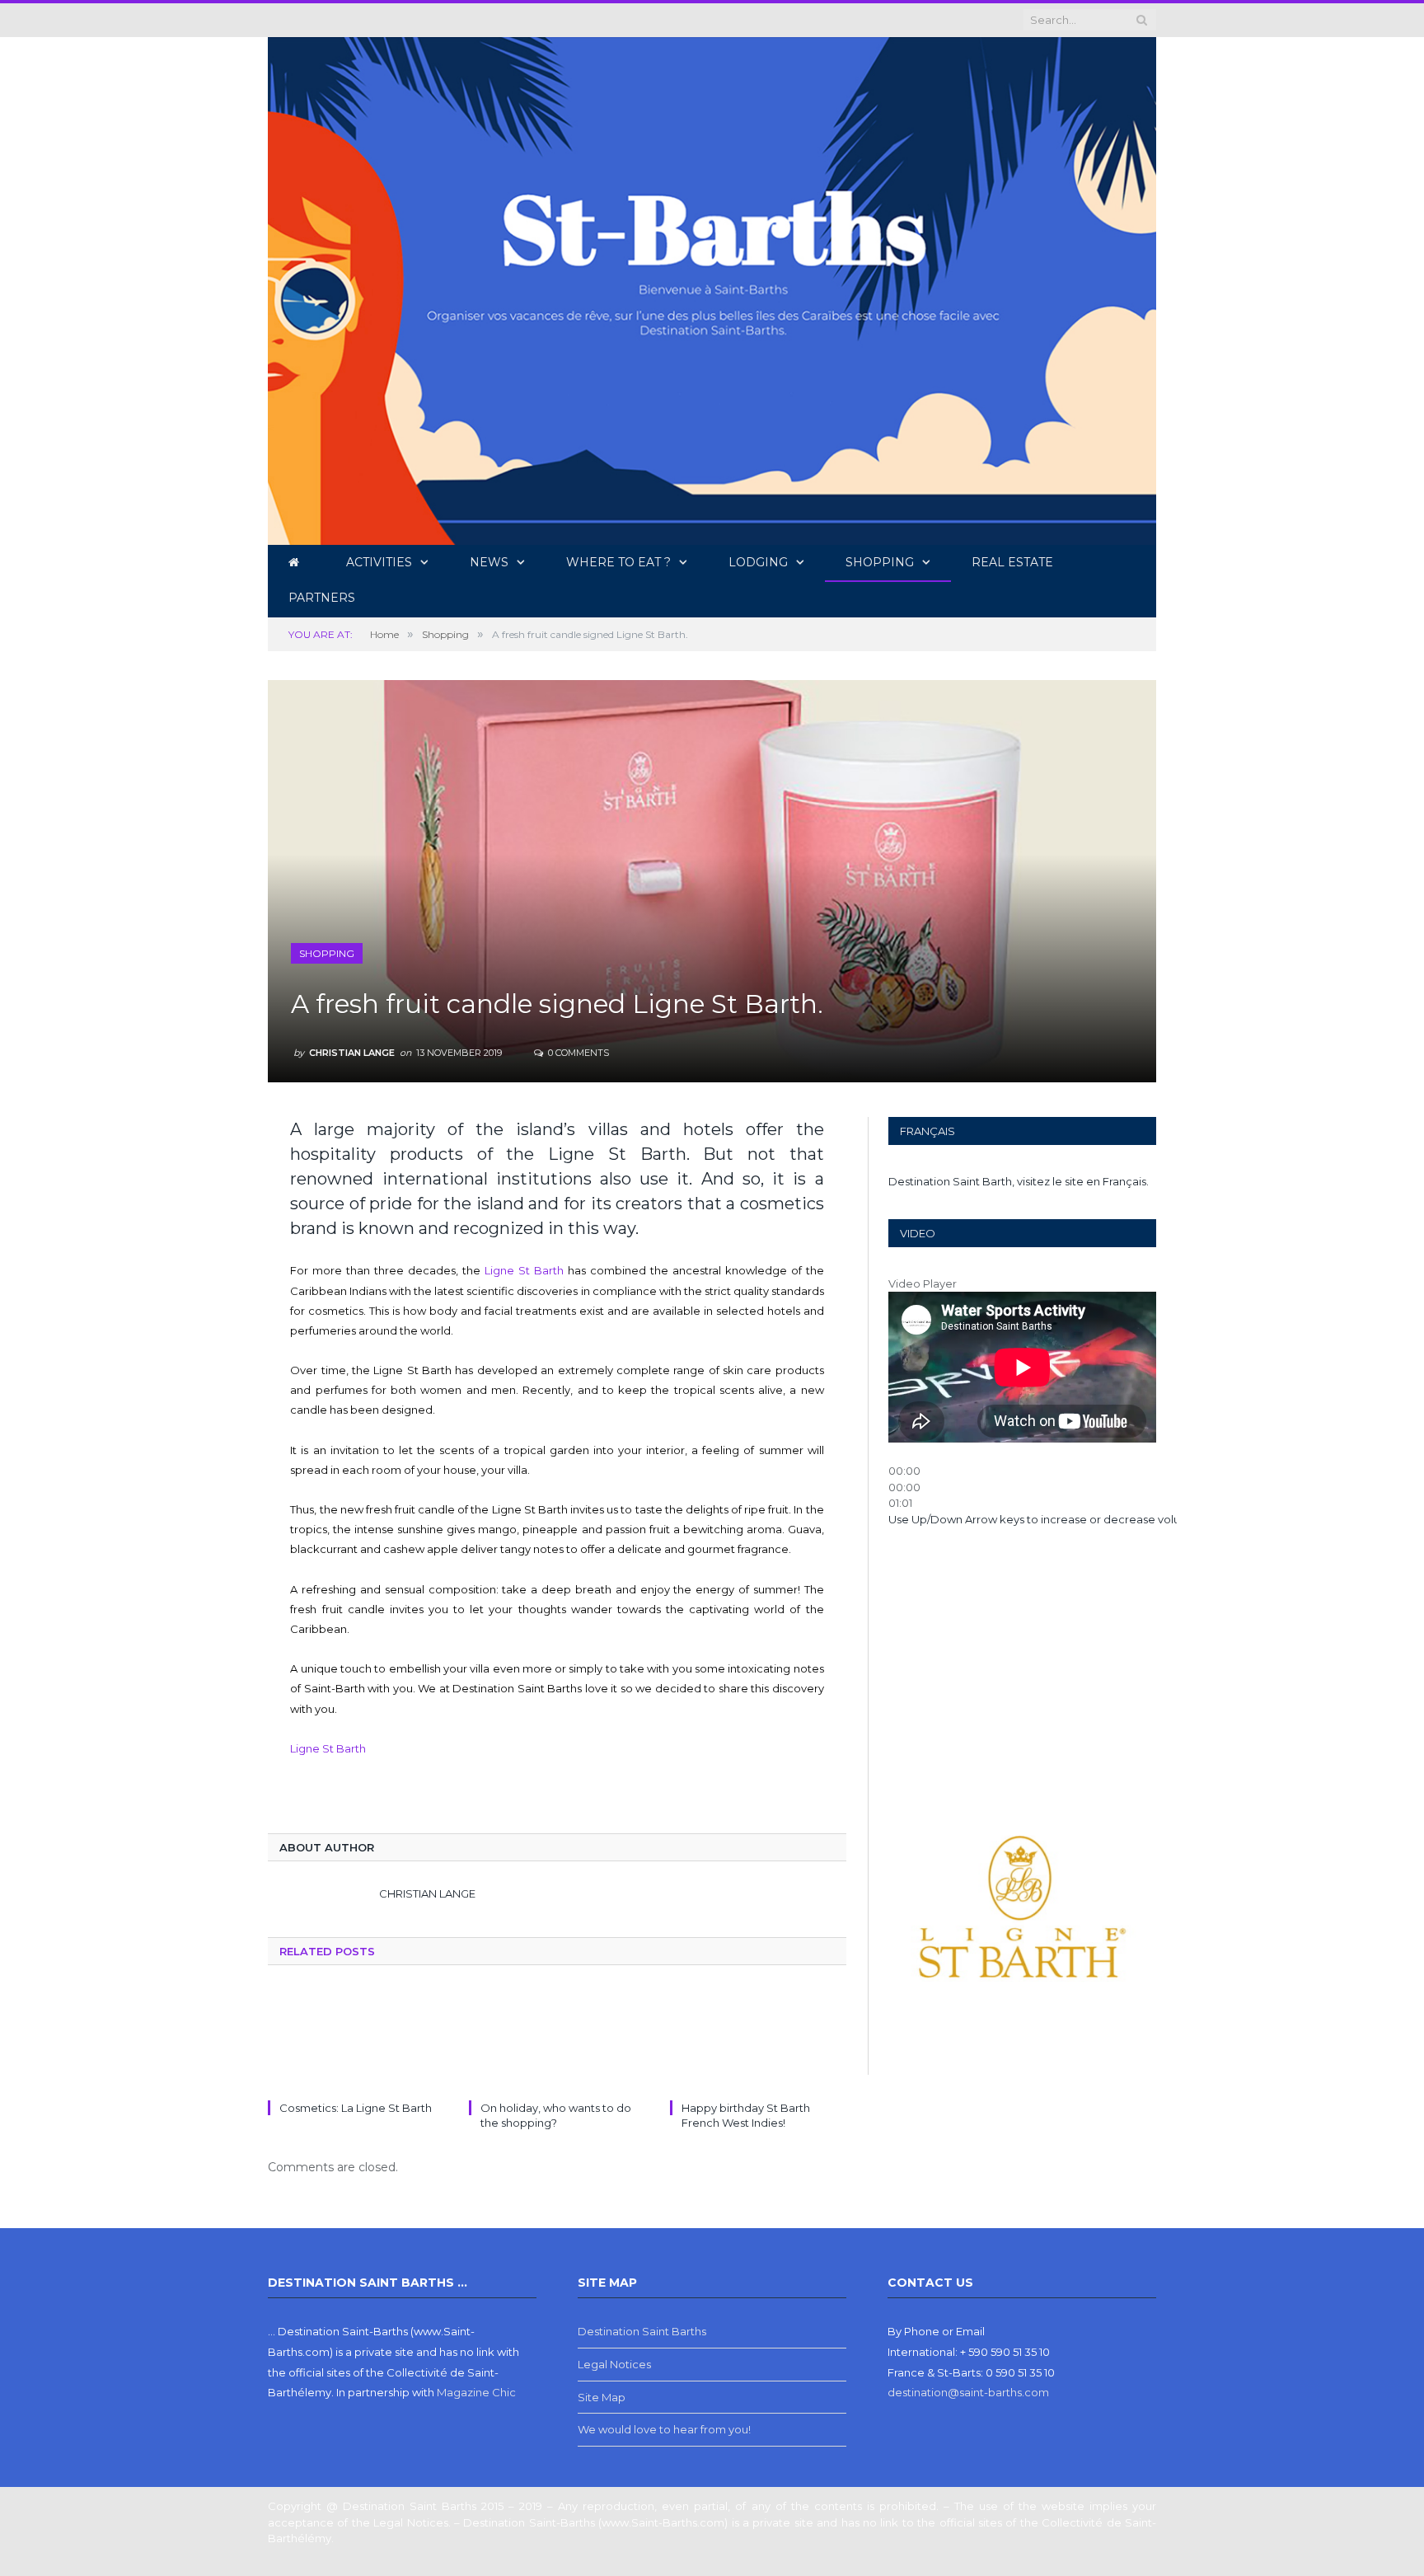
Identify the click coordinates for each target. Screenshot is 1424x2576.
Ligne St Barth (524, 1270)
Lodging (758, 562)
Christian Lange (352, 1053)
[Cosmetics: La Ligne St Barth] (356, 2041)
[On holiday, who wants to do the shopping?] (557, 2041)
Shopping (880, 562)
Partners (322, 598)
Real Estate (1012, 562)
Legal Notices (614, 2364)
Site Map (602, 2397)
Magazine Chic (476, 2392)
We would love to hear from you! (664, 2429)
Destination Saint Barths (642, 2331)
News (489, 562)
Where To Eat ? (618, 562)
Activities (379, 562)
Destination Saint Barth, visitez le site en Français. (1019, 1181)
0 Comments (577, 1053)
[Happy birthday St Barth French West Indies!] (758, 2041)
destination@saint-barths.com (968, 2392)
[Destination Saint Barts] (712, 288)
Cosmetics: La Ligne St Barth (356, 2108)
